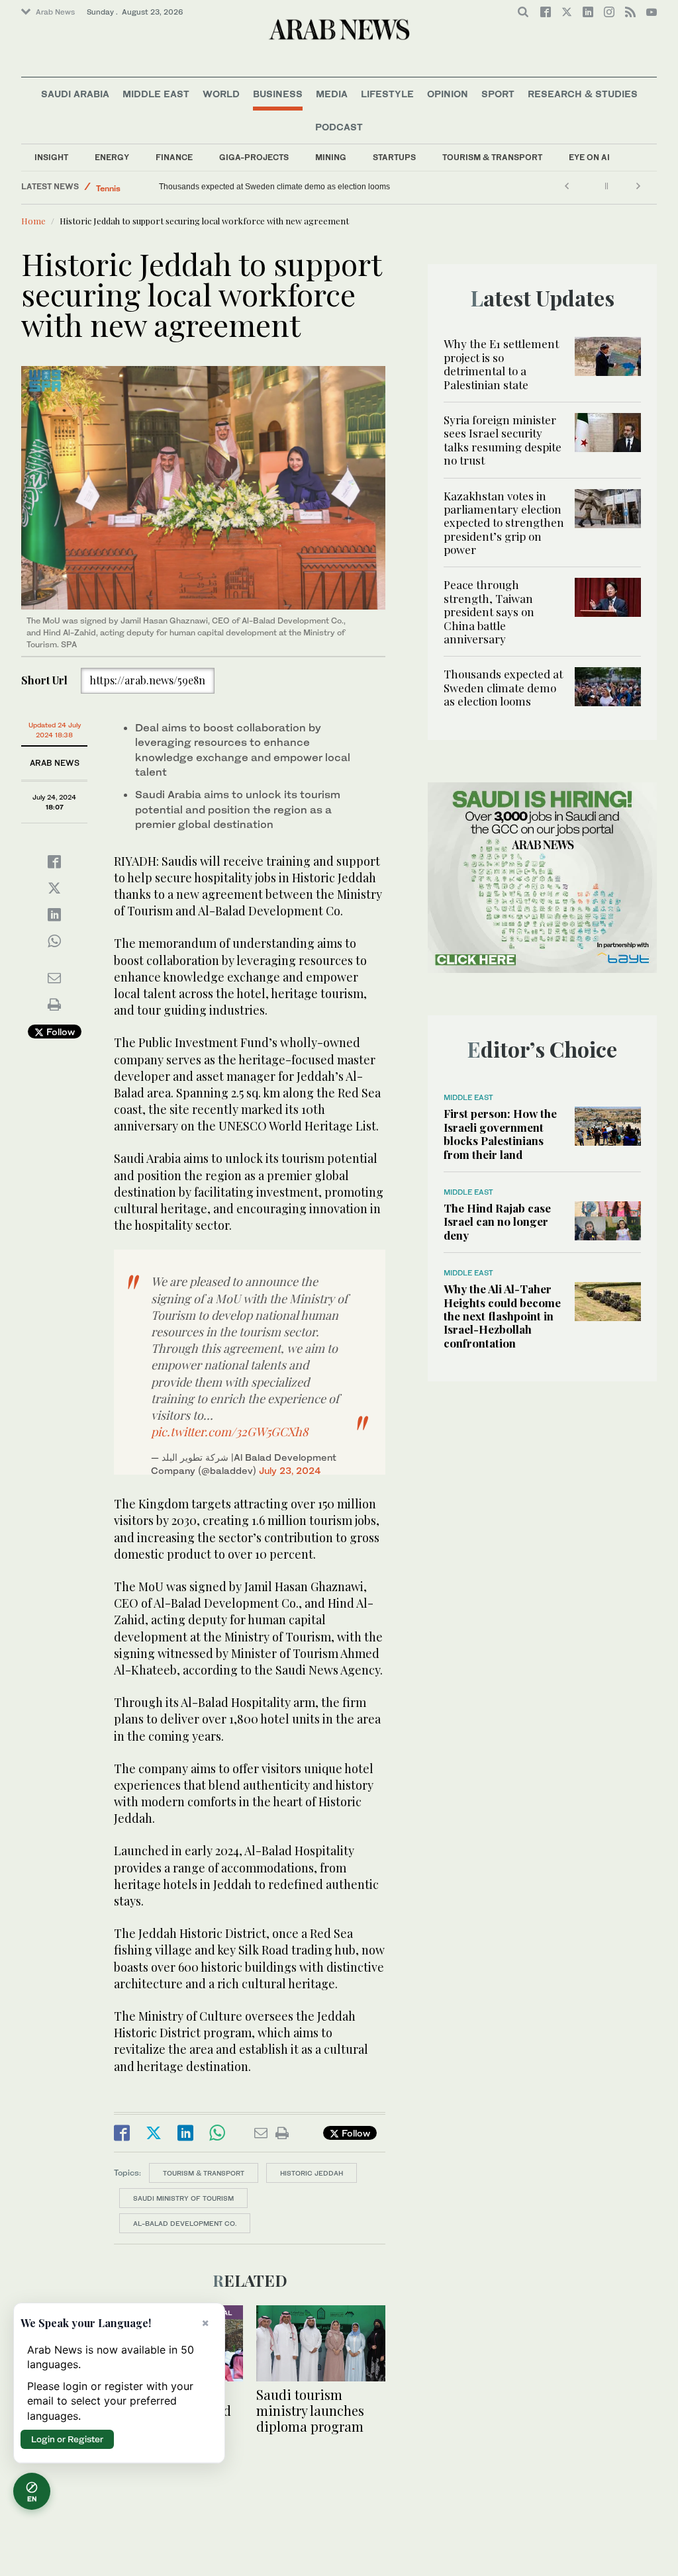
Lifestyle (387, 94)
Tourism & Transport (492, 157)
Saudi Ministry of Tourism (183, 2198)
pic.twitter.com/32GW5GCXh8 (229, 1432)
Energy (112, 157)
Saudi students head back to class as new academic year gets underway (289, 187)
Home (33, 221)
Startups (394, 157)
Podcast (339, 127)
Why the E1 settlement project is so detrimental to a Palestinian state (501, 364)
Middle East (156, 94)
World (221, 94)
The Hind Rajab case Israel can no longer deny (497, 1221)
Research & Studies (583, 94)
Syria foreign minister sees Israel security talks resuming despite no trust (503, 440)
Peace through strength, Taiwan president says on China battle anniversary (489, 612)
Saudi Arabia (75, 94)
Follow (59, 1032)
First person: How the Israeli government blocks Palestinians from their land (500, 1133)
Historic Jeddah (312, 2173)
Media (332, 94)
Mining (331, 157)
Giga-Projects (254, 157)
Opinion (448, 94)
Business (278, 94)
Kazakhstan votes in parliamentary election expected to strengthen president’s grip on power (504, 523)
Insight (51, 157)
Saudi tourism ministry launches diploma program (310, 2410)
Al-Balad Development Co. (185, 2223)
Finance (174, 157)
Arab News (55, 12)
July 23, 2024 (290, 1470)
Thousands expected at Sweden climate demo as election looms (503, 687)
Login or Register (67, 2439)
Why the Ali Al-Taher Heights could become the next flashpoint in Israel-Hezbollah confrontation (502, 1316)
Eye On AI (589, 157)
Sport (498, 94)
